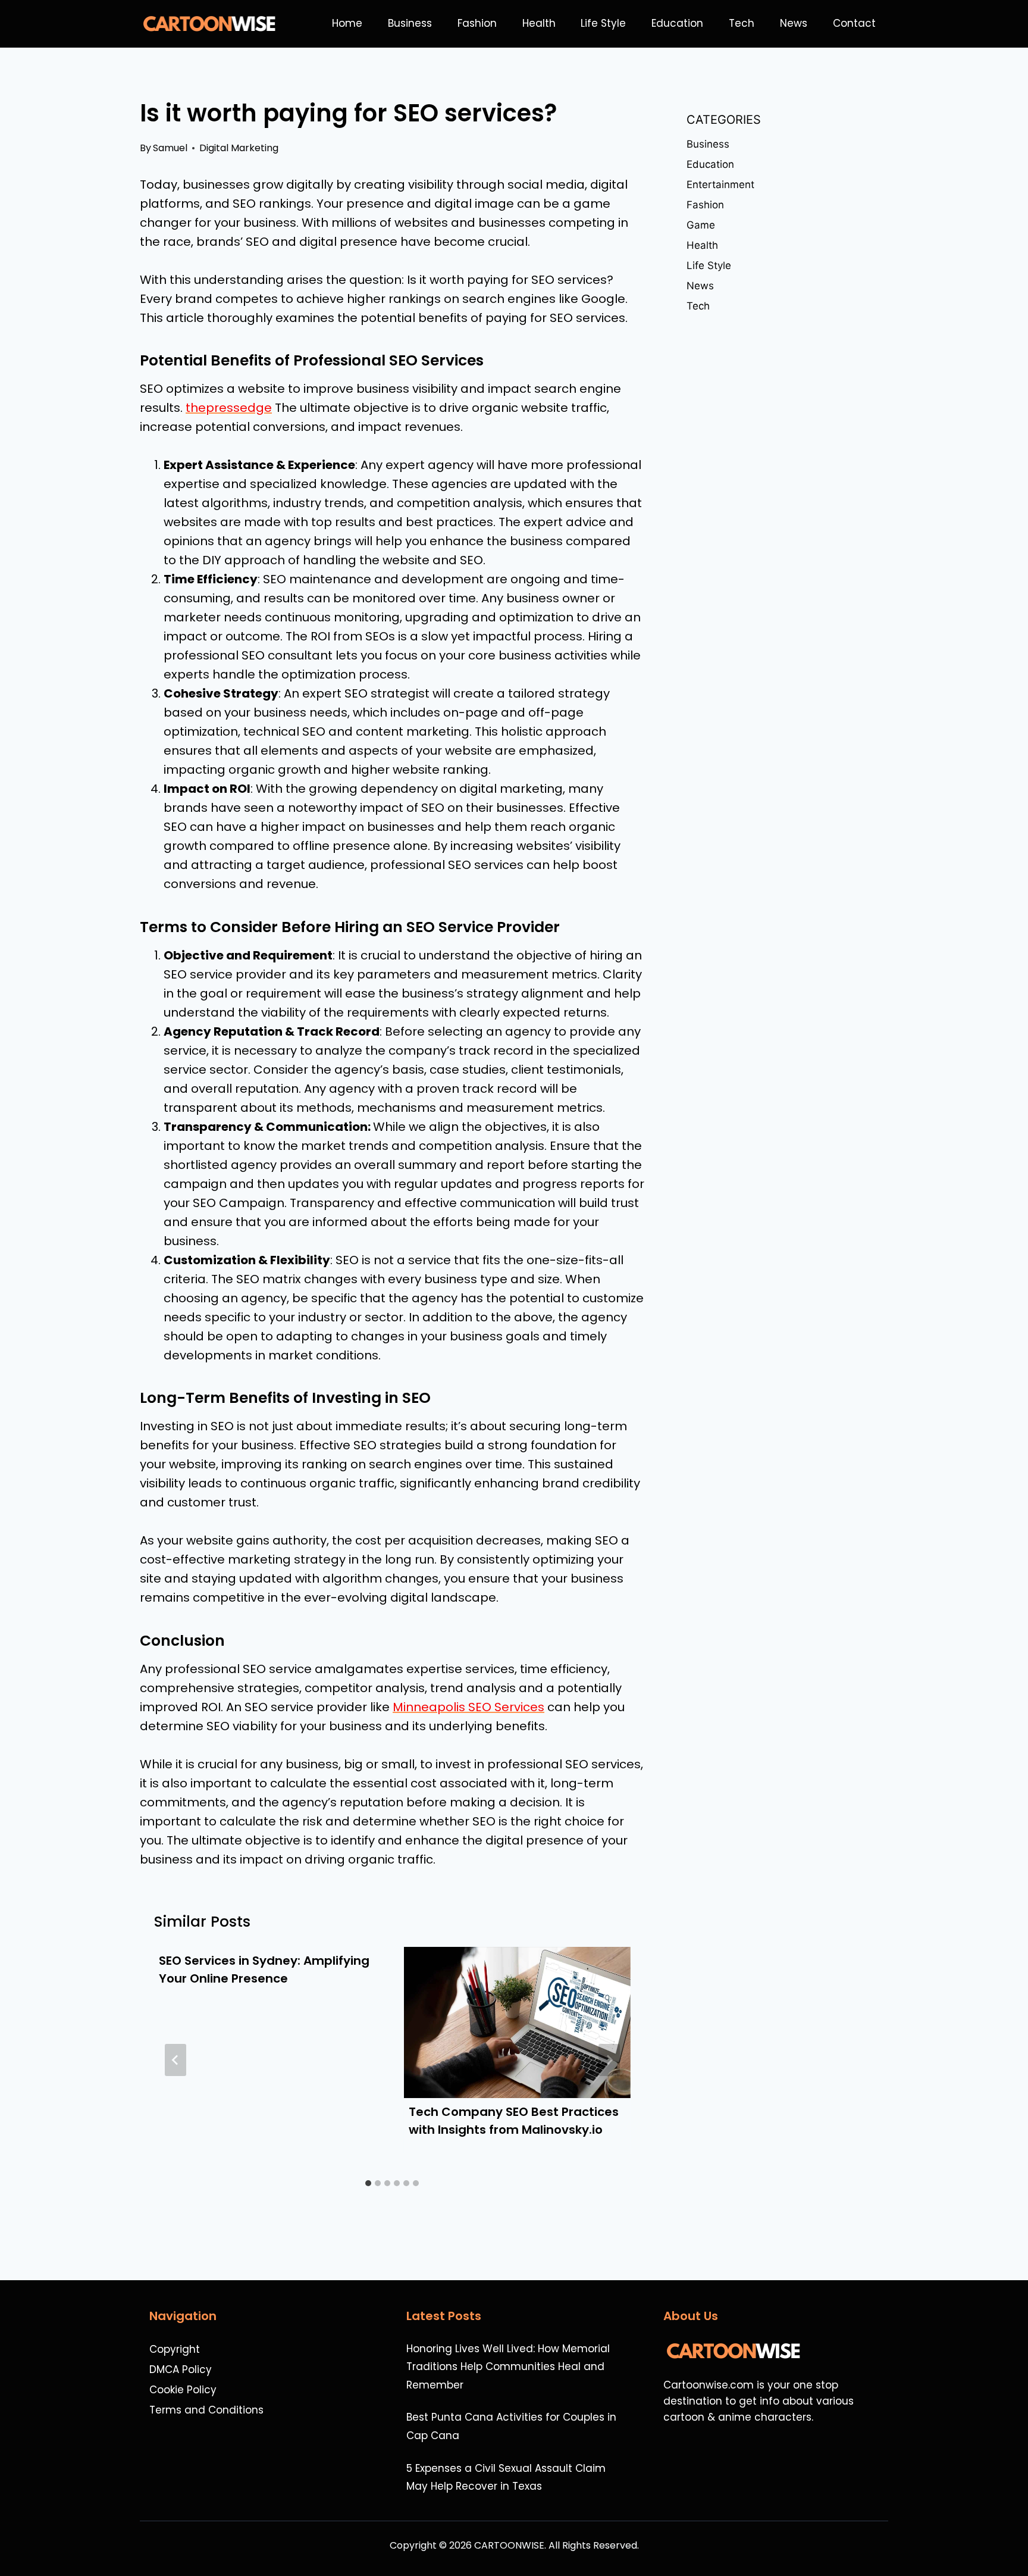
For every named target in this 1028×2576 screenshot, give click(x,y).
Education (677, 23)
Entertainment (720, 185)
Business (410, 23)
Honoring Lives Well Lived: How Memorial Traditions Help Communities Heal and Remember (508, 2367)
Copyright (175, 2349)
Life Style (603, 23)
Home (347, 23)
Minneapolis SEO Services (468, 1707)
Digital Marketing (239, 148)
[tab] (368, 2183)
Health (539, 23)
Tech (742, 23)
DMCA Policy (181, 2369)
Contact (854, 23)
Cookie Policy (183, 2390)
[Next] (609, 2060)
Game (701, 225)
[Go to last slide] (175, 2060)
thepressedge (229, 408)
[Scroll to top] (1013, 2535)
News (794, 23)
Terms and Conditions (206, 2410)
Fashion (477, 23)
